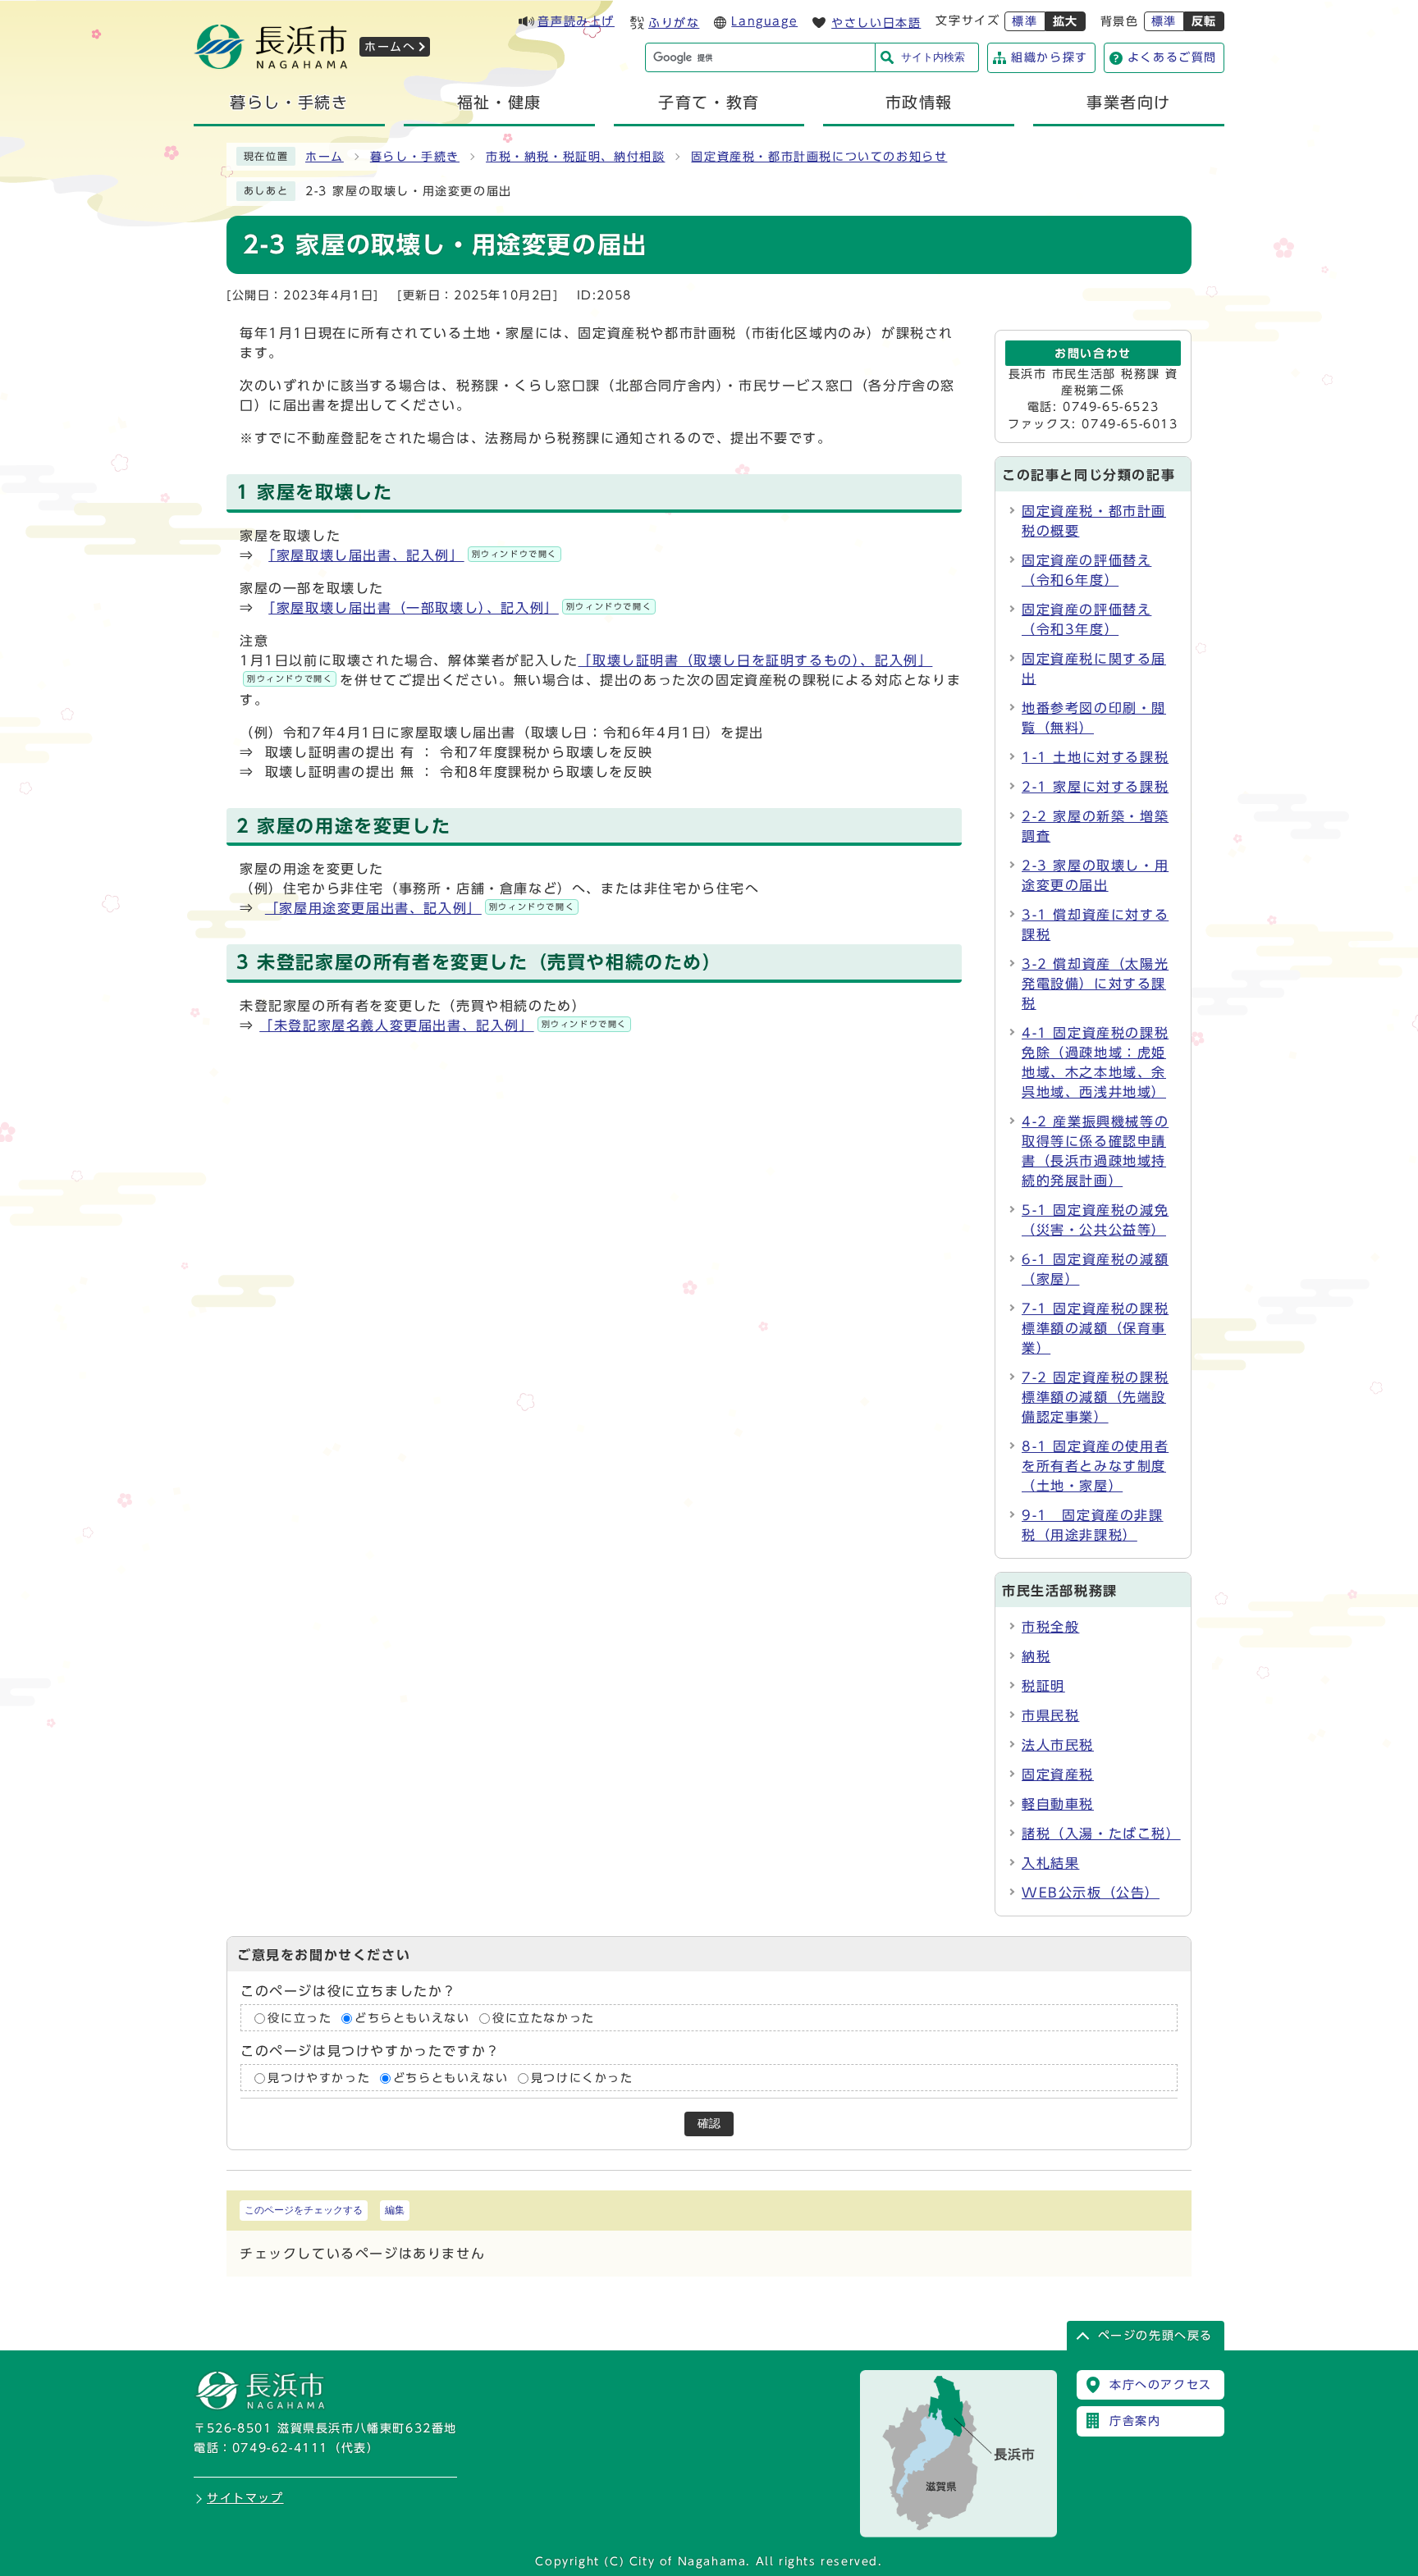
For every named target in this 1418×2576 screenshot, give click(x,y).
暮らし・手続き (415, 157)
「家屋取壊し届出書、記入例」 (413, 555)
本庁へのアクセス (1161, 2385)
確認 (709, 2124)
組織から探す (1050, 57)
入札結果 (1050, 1863)
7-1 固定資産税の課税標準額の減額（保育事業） (1095, 1328)
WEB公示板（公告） (1091, 1893)
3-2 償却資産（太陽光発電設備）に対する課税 (1095, 984)
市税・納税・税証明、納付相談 (575, 157)
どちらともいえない (412, 2018)
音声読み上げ (576, 21)
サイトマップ (245, 2498)
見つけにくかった (582, 2078)
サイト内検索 (933, 57)
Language (764, 21)
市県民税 (1050, 1715)
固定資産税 (1058, 1774)
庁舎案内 (1135, 2421)
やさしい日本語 (876, 23)
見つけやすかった (319, 2078)
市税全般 (1050, 1627)
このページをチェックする (304, 2210)
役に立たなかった (544, 2018)
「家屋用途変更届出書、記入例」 (420, 908)
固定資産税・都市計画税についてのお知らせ (819, 157)
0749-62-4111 (280, 2448)
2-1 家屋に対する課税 (1095, 787)
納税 (1036, 1656)
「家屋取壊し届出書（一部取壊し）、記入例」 (460, 608)
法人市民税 (1058, 1745)
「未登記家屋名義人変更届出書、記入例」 (443, 1025)
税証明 (1043, 1686)
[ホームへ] (271, 64)
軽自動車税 (1058, 1804)
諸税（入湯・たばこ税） (1101, 1834)
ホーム (325, 157)
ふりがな (674, 23)
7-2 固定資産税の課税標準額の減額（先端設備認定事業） (1095, 1397)
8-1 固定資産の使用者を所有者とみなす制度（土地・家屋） (1095, 1466)
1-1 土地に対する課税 (1095, 757)
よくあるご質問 (1172, 57)
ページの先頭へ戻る (1155, 2336)
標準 (1025, 21)
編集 (395, 2210)
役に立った (300, 2018)
